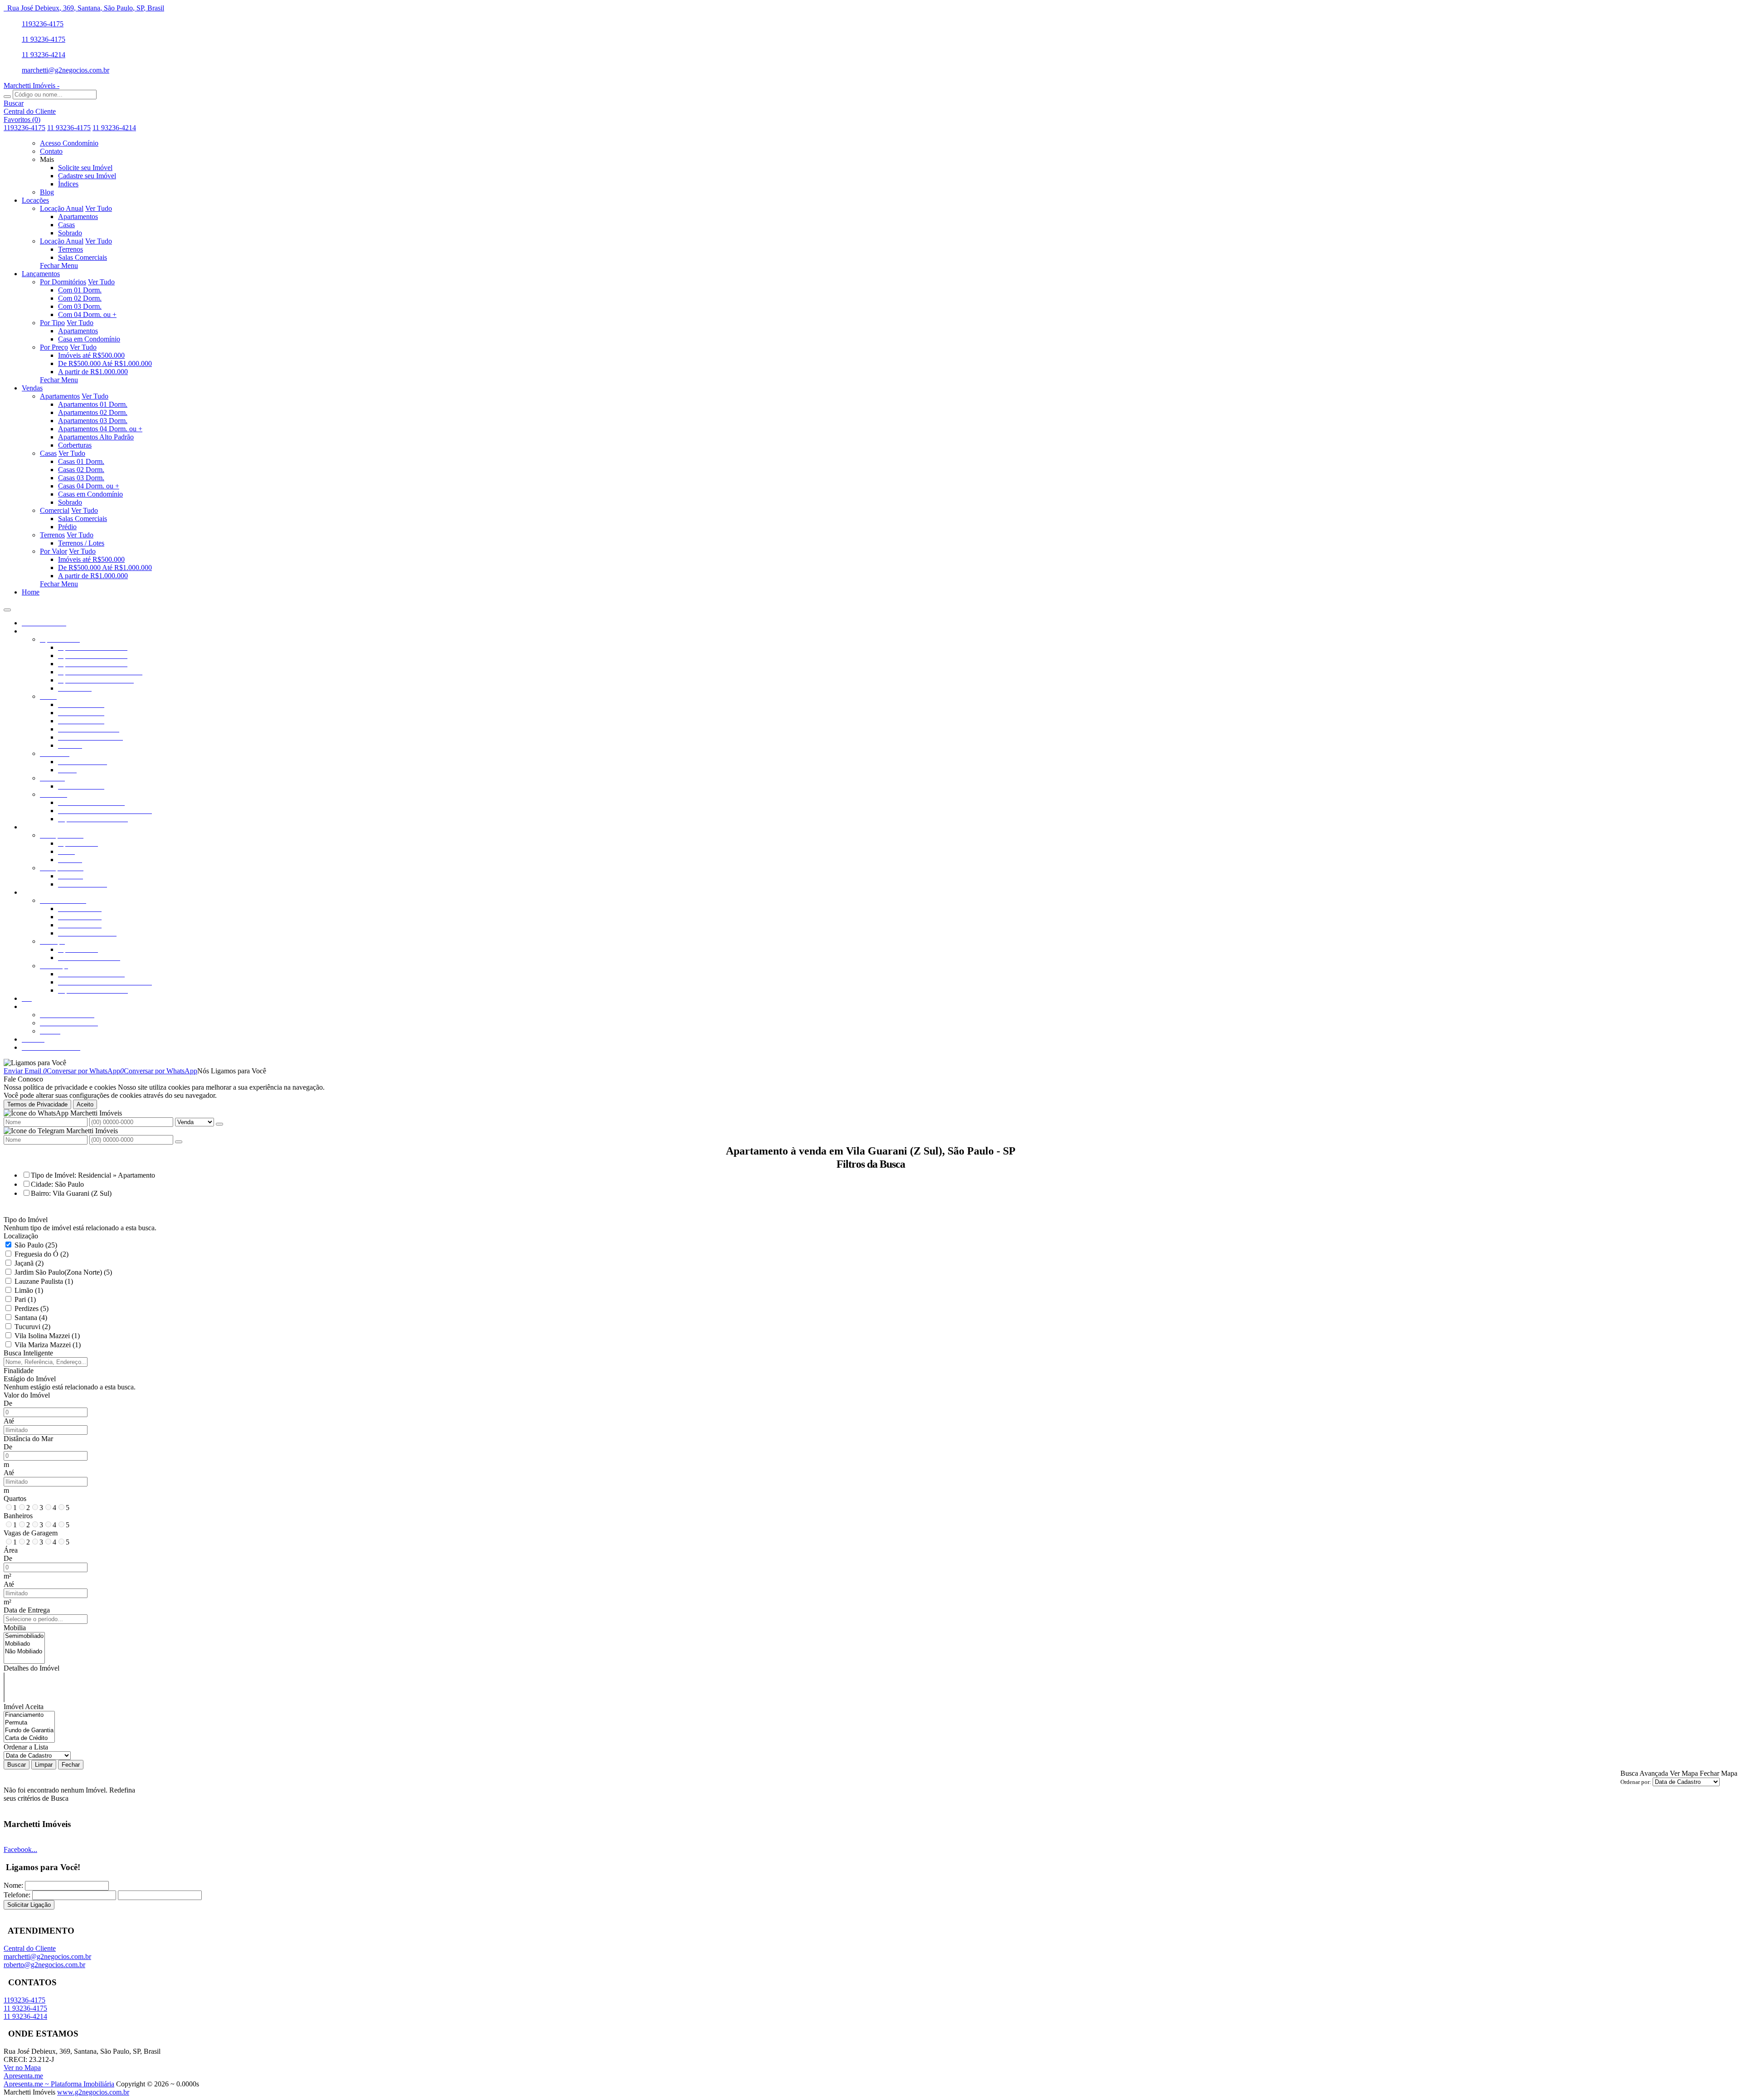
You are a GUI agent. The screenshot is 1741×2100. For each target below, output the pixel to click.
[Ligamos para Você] (35, 1063)
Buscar (17, 1765)
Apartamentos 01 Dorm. (93, 404)
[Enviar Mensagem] (179, 1142)
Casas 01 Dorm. (81, 461)
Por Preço (54, 347)
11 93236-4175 (44, 39)
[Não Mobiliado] (24, 1652)
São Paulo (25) (36, 1245)
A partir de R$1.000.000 (93, 372)
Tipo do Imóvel (26, 1220)
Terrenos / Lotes (81, 543)
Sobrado (70, 233)
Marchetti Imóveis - (32, 85)
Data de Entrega (27, 1610)
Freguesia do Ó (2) (41, 1254)
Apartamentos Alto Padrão (96, 437)
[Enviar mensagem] (219, 1124)
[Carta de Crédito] (29, 1738)
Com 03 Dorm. (80, 306)
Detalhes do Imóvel (32, 1668)
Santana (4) (31, 1318)
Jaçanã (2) (29, 1263)
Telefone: (17, 1895)
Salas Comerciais (83, 257)
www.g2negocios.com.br (93, 2092)
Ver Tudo (99, 208)
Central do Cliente (30, 1948)
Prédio (67, 527)
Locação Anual (62, 208)
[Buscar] (7, 97)
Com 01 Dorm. (80, 290)
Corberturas (75, 445)
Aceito (85, 1104)
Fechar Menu (59, 266)
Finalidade (19, 1371)
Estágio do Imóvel (30, 1379)
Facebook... (20, 1849)
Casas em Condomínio (90, 494)
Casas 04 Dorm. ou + (89, 486)
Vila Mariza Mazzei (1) (48, 1345)
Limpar (44, 1765)
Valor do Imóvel (27, 1395)
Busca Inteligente (28, 1353)
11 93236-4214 (44, 55)
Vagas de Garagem (31, 1533)
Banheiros (18, 1516)
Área (11, 1550)
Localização (21, 1236)
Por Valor (53, 551)
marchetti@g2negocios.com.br (66, 70)
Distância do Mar (28, 1439)
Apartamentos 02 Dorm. (93, 412)
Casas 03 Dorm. (81, 478)
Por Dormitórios (63, 282)
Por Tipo (52, 323)
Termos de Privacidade (37, 1104)
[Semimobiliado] (24, 1636)
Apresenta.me (23, 2076)
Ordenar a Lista (26, 1747)
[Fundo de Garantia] (29, 1731)
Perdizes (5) (32, 1308)
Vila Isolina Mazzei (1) (47, 1336)
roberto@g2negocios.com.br (44, 1965)
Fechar (71, 1765)
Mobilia (15, 1628)
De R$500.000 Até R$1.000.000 (105, 363)
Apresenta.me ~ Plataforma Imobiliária (59, 2084)
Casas (66, 225)
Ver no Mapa (22, 2068)
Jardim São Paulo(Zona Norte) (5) (63, 1272)
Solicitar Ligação (29, 1905)
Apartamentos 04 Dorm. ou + (100, 429)
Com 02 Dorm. (80, 298)
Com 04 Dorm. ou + (87, 314)
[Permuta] (29, 1723)
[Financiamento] (29, 1715)
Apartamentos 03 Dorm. (93, 421)
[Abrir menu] (7, 607)
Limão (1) (29, 1290)
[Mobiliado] (24, 1644)
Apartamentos (78, 217)
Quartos (15, 1498)
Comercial (55, 510)
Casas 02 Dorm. (81, 470)
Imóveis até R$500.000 (91, 355)
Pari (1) (25, 1299)
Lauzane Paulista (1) (44, 1281)
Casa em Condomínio (89, 339)
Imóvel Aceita (24, 1707)
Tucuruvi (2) (32, 1327)
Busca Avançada (1644, 1773)
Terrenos (71, 249)
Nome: (13, 1885)
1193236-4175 (43, 24)
